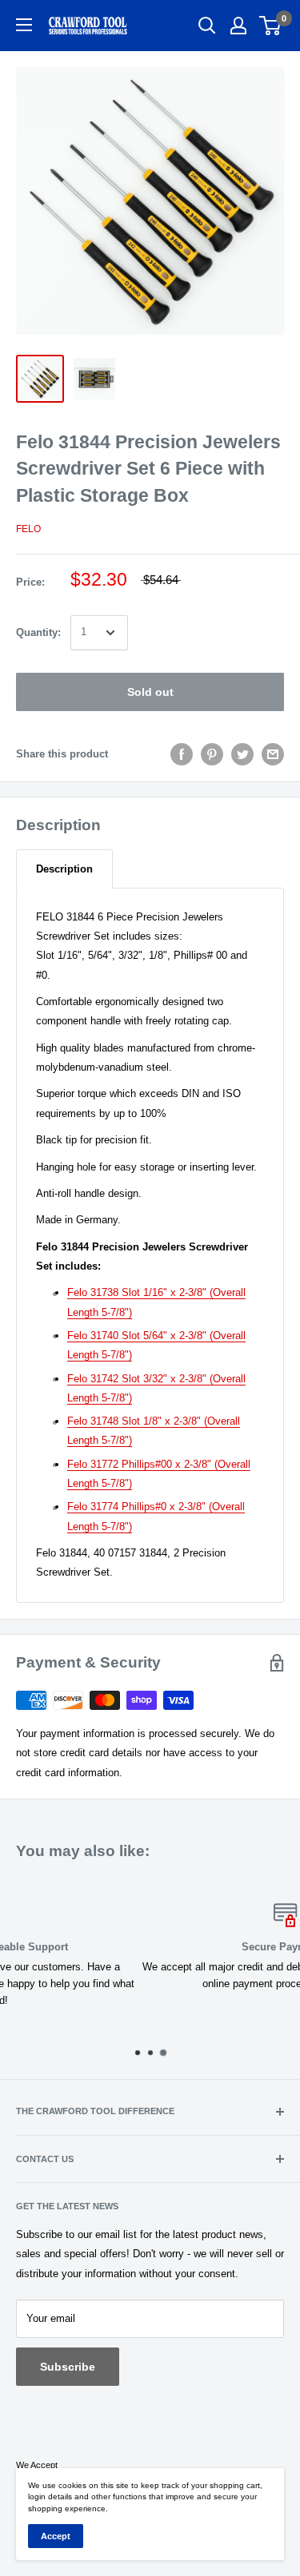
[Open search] (207, 26)
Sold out (150, 692)
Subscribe (68, 2367)
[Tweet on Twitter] (242, 754)
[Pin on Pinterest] (212, 754)
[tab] (64, 869)
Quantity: (38, 632)
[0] (271, 26)
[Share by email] (273, 754)
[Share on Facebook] (182, 754)
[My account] (238, 26)
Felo (28, 529)
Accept (56, 2536)
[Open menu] (24, 25)
